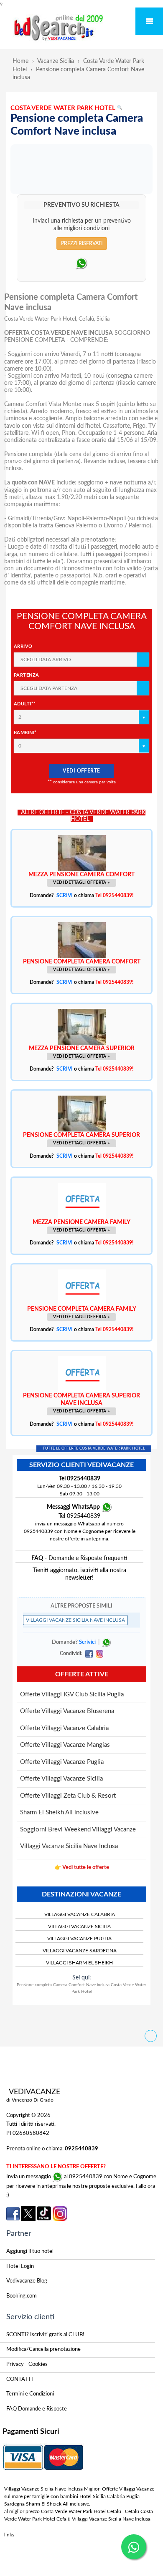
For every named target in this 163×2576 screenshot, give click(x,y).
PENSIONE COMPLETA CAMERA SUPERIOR (81, 1135)
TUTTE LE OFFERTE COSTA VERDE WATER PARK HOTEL (94, 1449)
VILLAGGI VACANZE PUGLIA (79, 1939)
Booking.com (22, 2296)
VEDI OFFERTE (81, 771)
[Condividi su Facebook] (89, 1653)
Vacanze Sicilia (56, 61)
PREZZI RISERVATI (82, 243)
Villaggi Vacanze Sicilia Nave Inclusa (69, 1846)
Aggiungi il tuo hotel (30, 2251)
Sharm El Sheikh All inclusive (59, 1812)
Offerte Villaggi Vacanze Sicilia (61, 1779)
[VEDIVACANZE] (68, 28)
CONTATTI (20, 2379)
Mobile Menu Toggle (149, 21)
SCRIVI (65, 895)
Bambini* (25, 733)
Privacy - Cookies (27, 2364)
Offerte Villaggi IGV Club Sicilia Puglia (72, 1694)
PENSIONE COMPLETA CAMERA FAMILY (82, 1309)
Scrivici (87, 1642)
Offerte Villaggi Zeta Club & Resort (68, 1796)
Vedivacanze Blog (27, 2281)
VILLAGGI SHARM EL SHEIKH (79, 1963)
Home (20, 61)
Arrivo (23, 646)
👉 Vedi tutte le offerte (82, 1867)
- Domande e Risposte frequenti (79, 1558)
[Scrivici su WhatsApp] (81, 263)
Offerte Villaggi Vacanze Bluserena (67, 1711)
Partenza (27, 675)
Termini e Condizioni (30, 2394)
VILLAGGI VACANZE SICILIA (79, 1926)
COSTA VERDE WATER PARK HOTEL (66, 108)
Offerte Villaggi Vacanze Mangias (65, 1745)
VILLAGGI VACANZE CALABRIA (80, 1914)
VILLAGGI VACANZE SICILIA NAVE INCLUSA (75, 1620)
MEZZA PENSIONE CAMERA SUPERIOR (82, 1048)
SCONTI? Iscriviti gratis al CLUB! (45, 2335)
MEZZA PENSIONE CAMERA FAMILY (81, 1222)
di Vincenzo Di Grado (30, 2100)
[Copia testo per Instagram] (99, 1653)
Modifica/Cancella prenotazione (43, 2349)
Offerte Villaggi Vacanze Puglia (62, 1762)
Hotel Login (20, 2266)
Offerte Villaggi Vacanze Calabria (64, 1728)
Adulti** (25, 704)
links (9, 2535)
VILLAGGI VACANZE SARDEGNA (80, 1951)
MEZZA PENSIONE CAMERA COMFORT (81, 875)
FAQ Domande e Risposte (37, 2409)
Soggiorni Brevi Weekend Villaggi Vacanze (78, 1830)
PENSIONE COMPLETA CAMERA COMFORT (82, 962)
